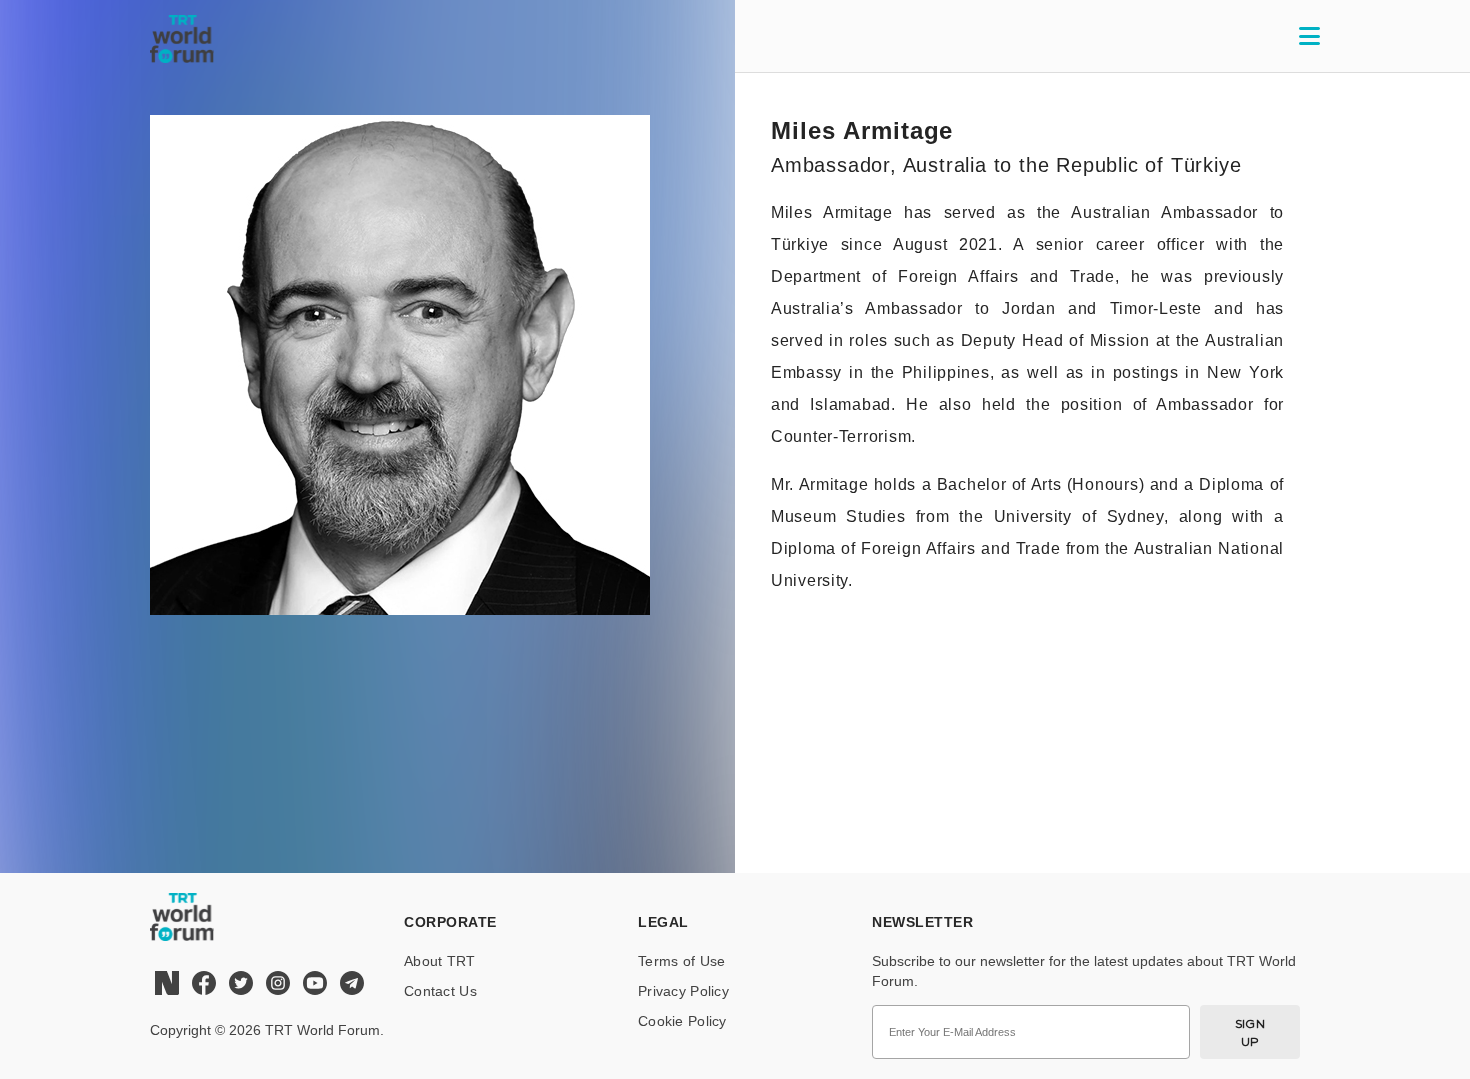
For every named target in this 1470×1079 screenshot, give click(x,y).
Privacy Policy (683, 991)
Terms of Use (681, 961)
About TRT (440, 961)
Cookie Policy (682, 1021)
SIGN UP (1250, 1032)
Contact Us (440, 991)
